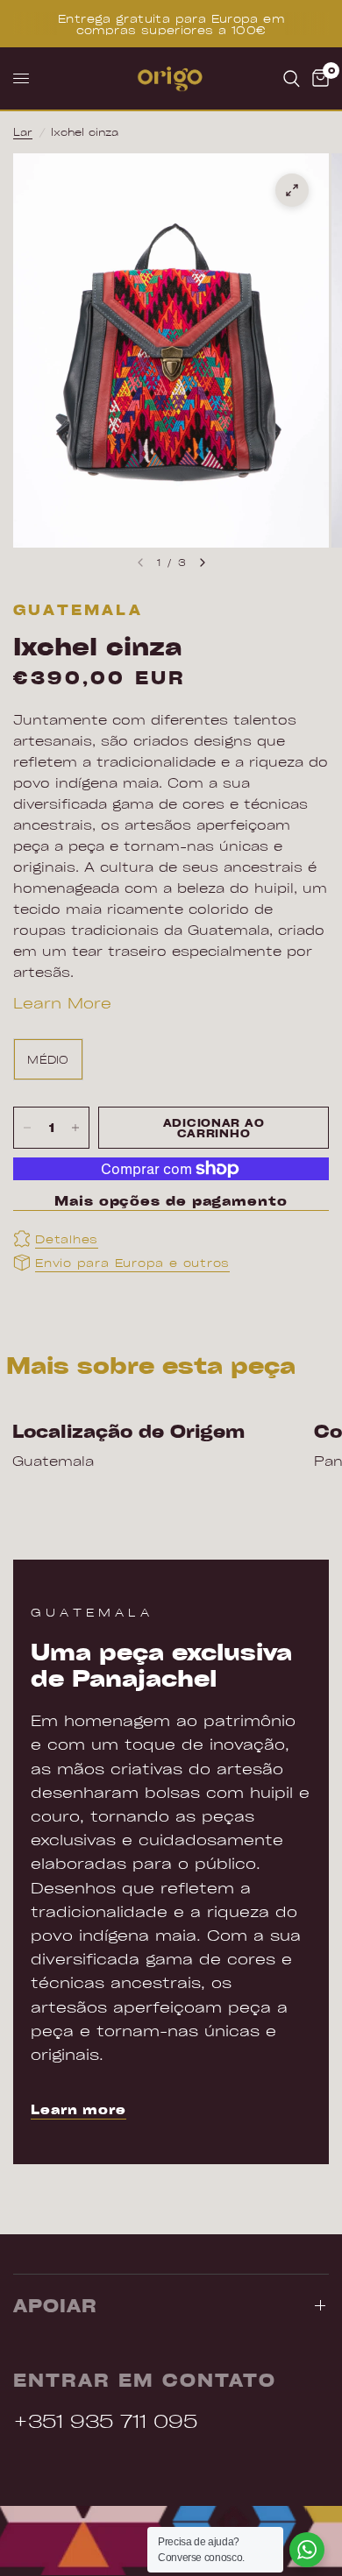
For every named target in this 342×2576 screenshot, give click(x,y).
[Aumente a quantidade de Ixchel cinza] (75, 1128)
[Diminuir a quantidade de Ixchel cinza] (27, 1128)
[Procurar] (292, 78)
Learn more (78, 2109)
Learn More (62, 1002)
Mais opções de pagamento (171, 1201)
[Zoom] (292, 190)
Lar (23, 131)
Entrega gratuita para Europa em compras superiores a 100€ (171, 24)
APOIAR (55, 2305)
